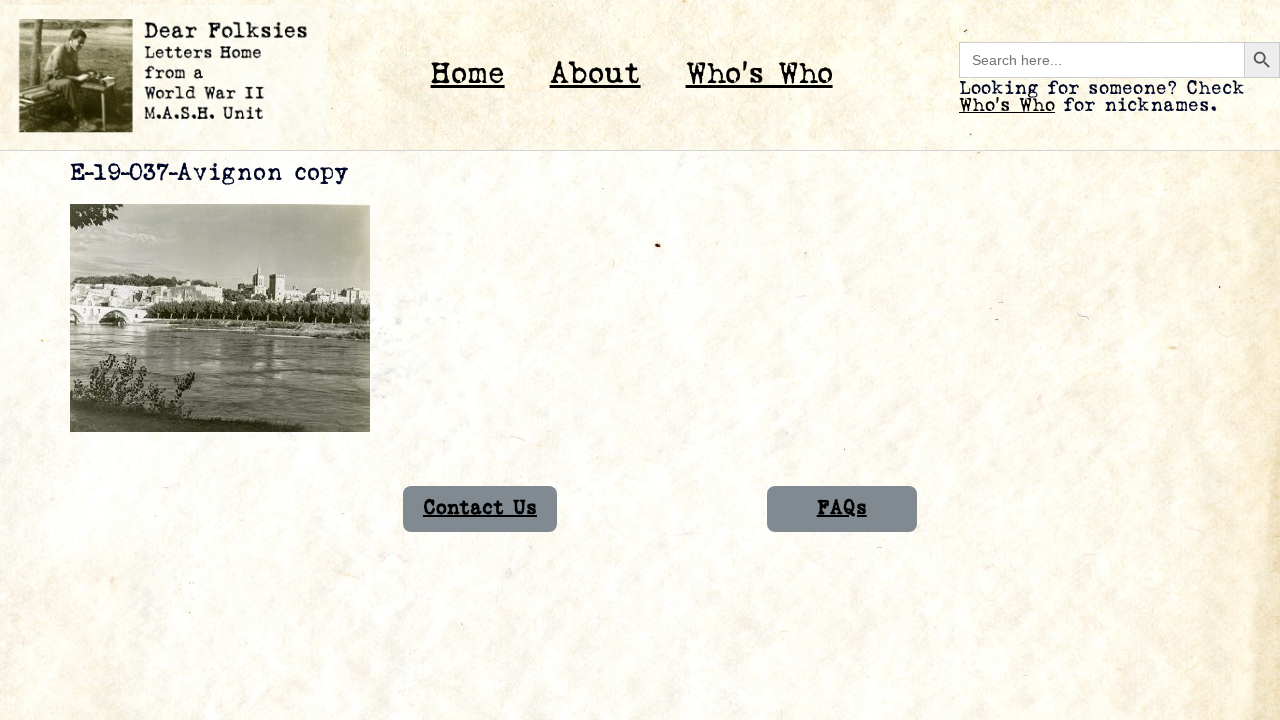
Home (468, 74)
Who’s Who (759, 74)
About (595, 74)
